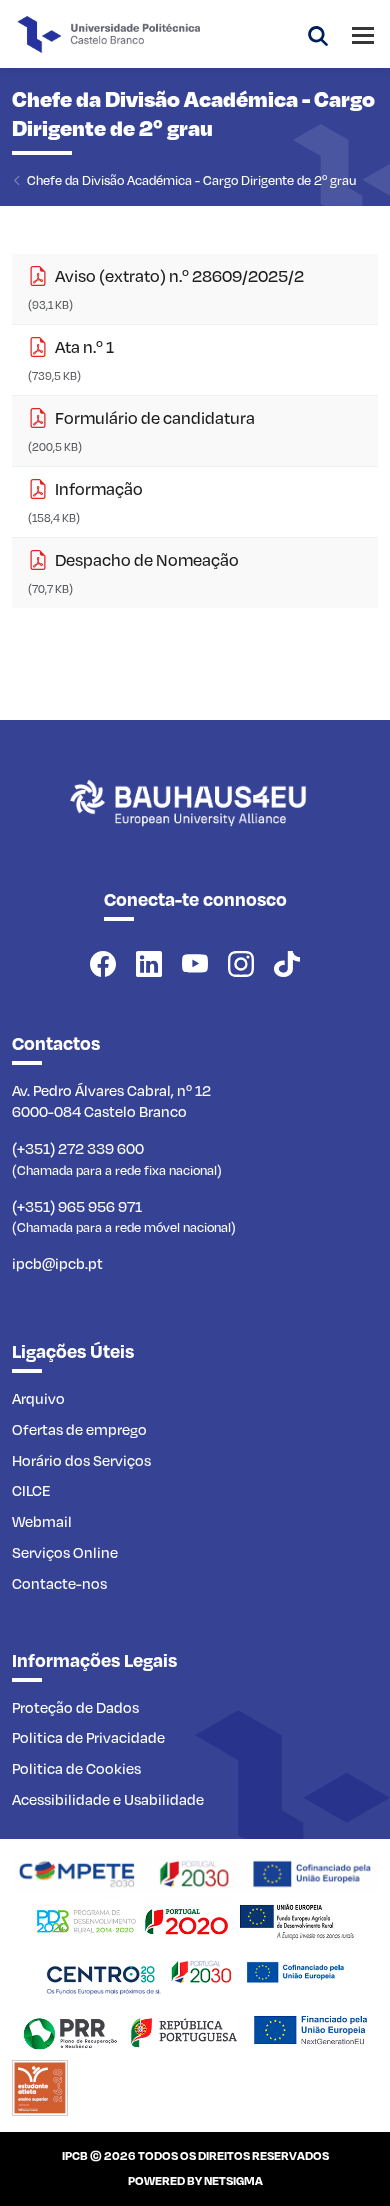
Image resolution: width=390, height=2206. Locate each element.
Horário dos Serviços (81, 1460)
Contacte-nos (59, 1583)
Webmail (42, 1521)
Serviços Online (65, 1552)
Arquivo (38, 1398)
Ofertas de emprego (79, 1429)
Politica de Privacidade (88, 1737)
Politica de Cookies (76, 1768)
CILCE (31, 1490)
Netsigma (233, 2180)
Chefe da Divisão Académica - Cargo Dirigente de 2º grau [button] (191, 179)
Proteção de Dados (75, 1707)
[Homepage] (195, 1871)
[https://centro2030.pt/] (195, 1974)
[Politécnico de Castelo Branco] (194, 825)
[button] (318, 34)
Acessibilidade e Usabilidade (108, 1799)
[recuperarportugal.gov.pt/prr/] (195, 2030)
